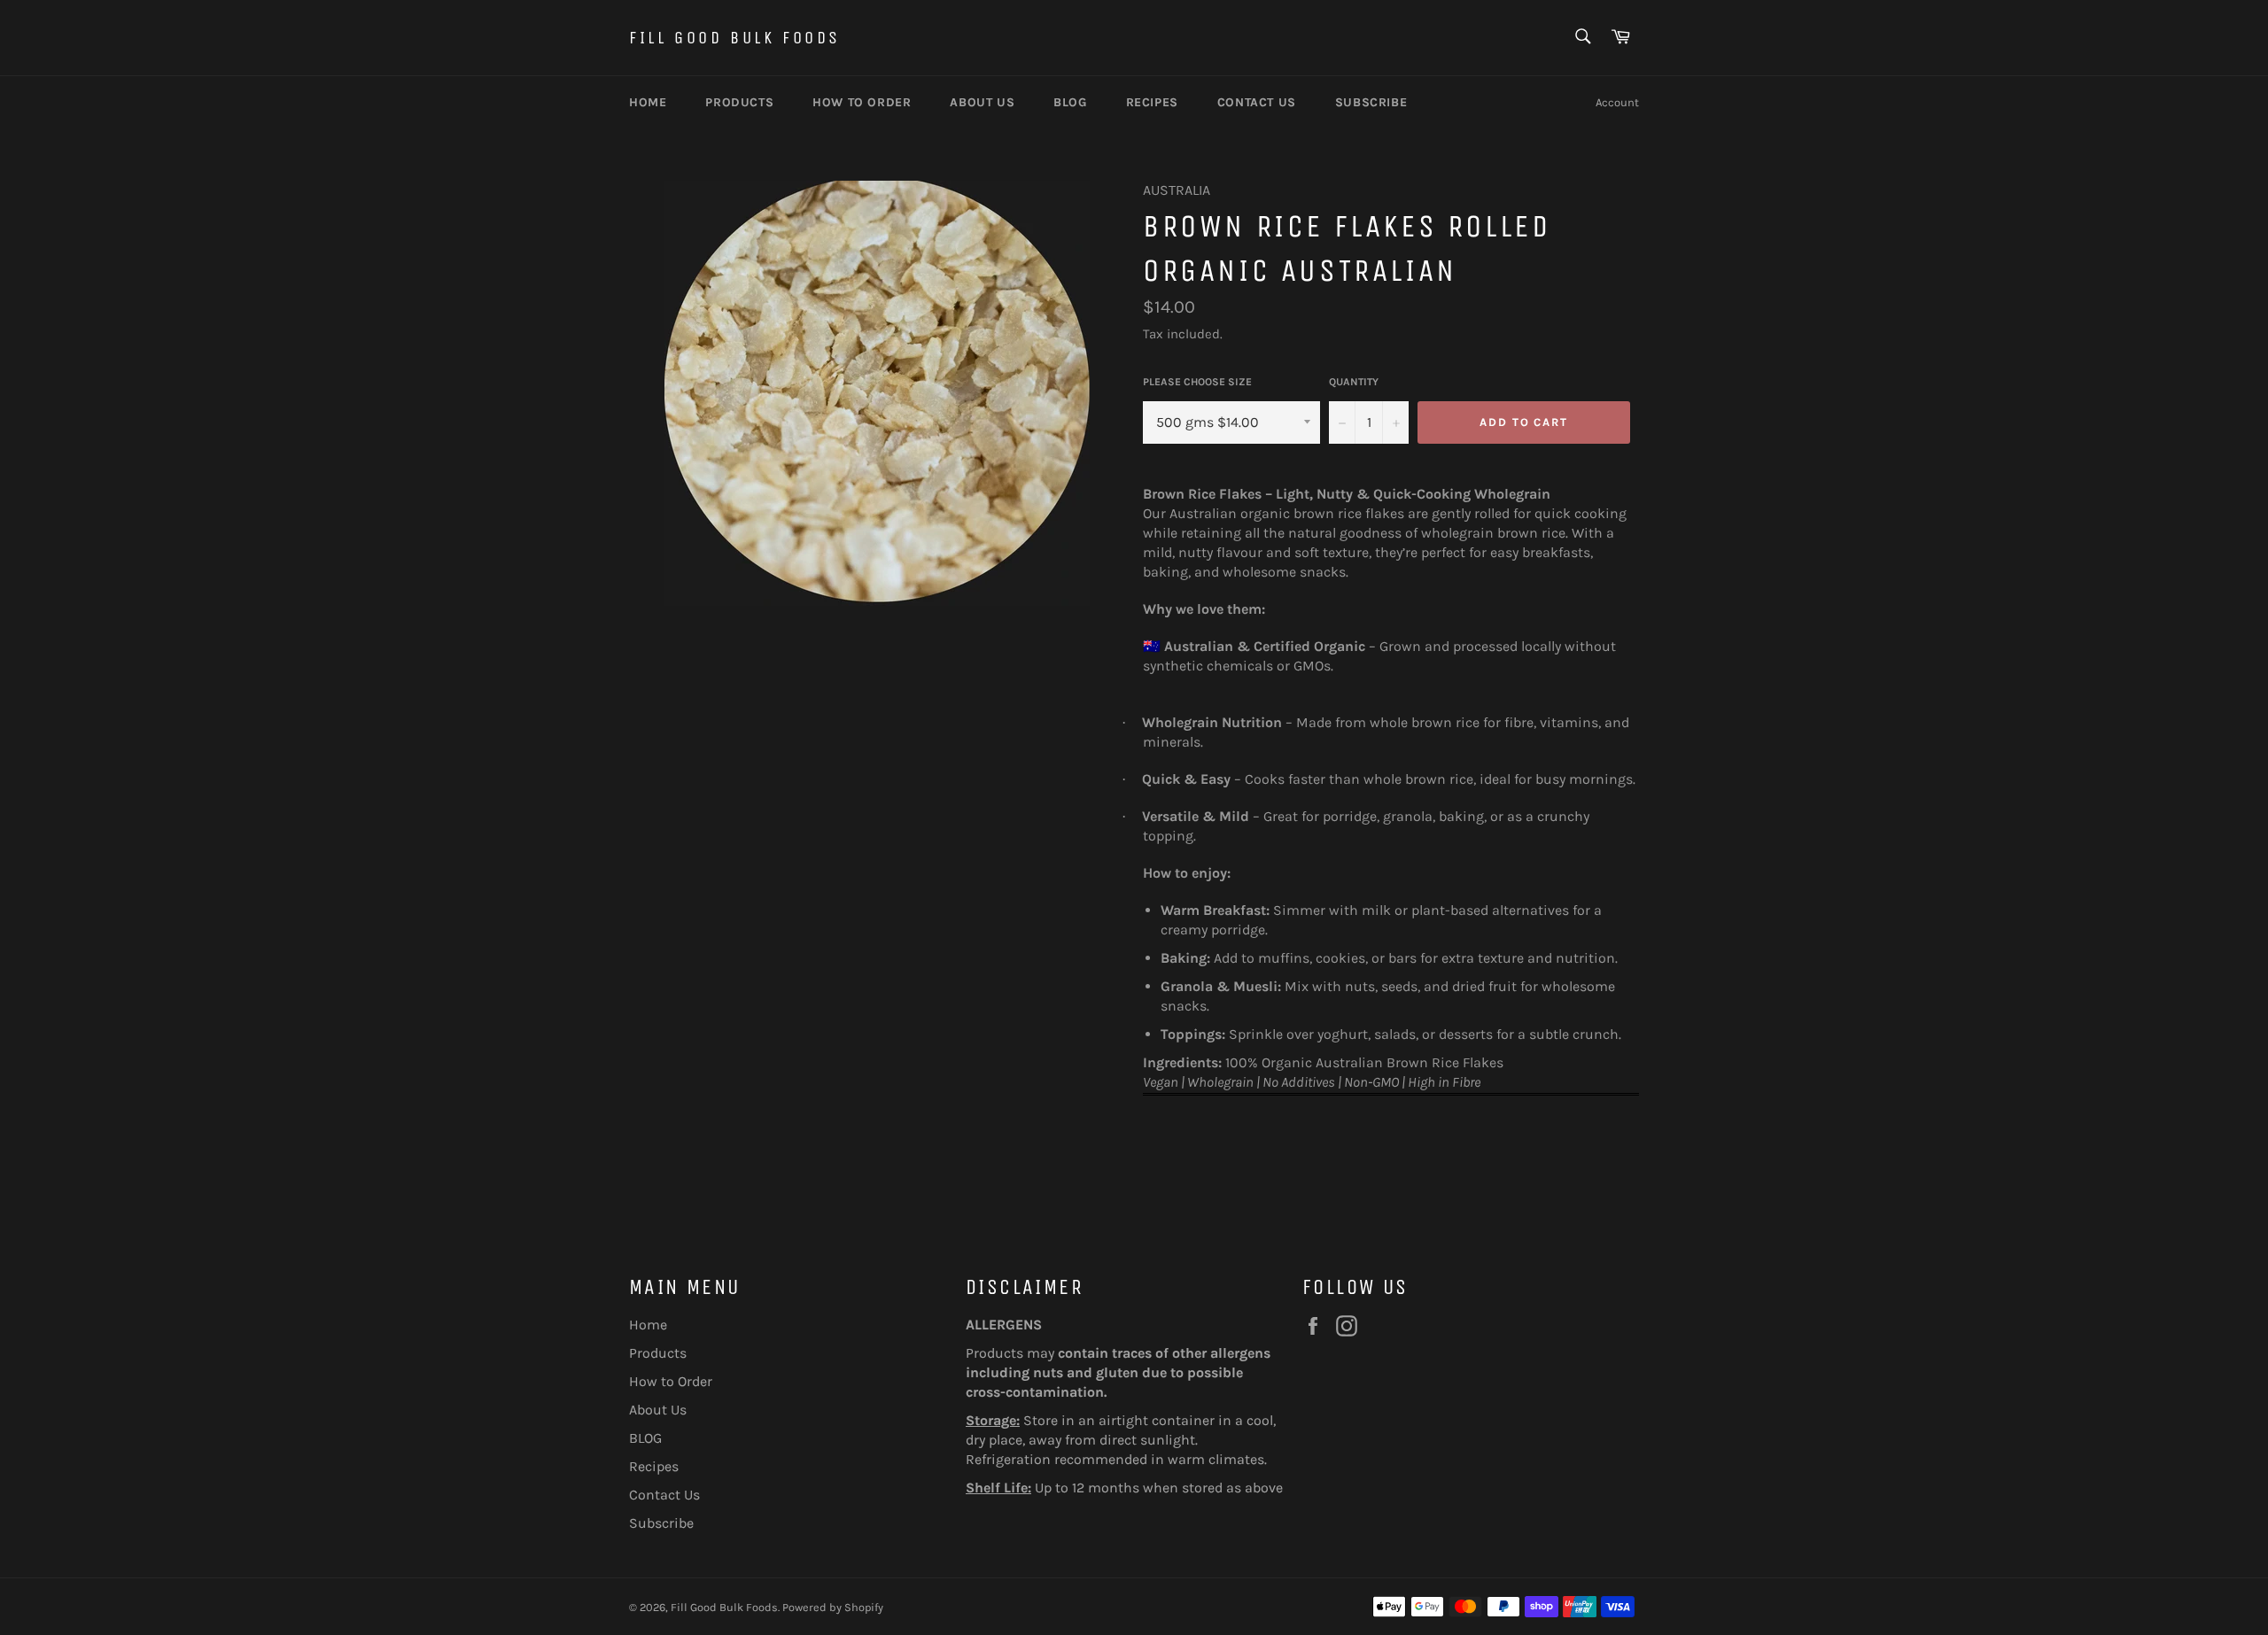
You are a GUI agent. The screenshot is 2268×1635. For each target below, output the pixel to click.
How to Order (862, 102)
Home (648, 102)
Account (1617, 102)
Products (739, 102)
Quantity (1354, 382)
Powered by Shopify (833, 1607)
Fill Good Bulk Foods (735, 38)
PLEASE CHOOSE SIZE (1197, 382)
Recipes (1152, 102)
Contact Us (1257, 102)
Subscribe (1371, 102)
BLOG (1070, 102)
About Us (982, 102)
